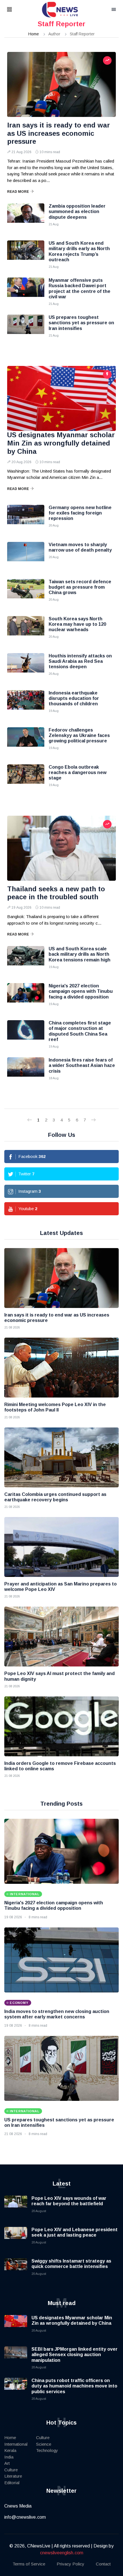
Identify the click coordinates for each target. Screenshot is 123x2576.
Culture (11, 2470)
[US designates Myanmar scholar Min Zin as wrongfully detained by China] (61, 398)
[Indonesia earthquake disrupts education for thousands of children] (26, 704)
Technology (47, 2450)
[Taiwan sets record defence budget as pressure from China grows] (26, 593)
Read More (18, 192)
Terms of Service (29, 2564)
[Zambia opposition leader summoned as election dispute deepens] (26, 218)
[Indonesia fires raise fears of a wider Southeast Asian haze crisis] (26, 1072)
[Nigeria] (26, 997)
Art (7, 2463)
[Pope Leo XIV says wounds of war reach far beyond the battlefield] (16, 2207)
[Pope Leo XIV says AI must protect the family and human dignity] (61, 1637)
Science (44, 2444)
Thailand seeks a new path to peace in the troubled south (56, 893)
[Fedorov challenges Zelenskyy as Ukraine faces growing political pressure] (26, 742)
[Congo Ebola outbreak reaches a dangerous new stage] (26, 779)
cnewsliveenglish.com (62, 2553)
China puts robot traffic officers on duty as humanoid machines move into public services (74, 2386)
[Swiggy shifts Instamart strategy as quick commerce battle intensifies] (16, 2270)
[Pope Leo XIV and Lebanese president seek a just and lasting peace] (16, 2238)
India (9, 2457)
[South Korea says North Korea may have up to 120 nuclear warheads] (26, 630)
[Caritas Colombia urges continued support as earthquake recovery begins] (61, 1457)
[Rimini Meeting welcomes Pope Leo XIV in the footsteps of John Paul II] (61, 1368)
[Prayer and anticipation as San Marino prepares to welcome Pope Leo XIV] (61, 1547)
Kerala (10, 2450)
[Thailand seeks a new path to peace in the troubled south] (61, 848)
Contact (103, 2564)
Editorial (12, 2483)
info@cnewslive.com (25, 2517)
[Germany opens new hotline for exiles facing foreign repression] (26, 519)
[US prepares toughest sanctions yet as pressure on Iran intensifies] (26, 329)
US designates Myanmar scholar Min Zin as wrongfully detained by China (61, 443)
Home (34, 34)
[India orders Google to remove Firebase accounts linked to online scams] (61, 1726)
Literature (13, 2476)
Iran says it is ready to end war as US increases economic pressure (58, 133)
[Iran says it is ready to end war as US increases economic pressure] (61, 84)
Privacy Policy (71, 2564)
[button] (17, 10)
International (16, 2444)
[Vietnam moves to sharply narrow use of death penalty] (26, 556)
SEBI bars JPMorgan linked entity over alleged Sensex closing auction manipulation (75, 2355)
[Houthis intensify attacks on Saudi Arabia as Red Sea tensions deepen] (26, 667)
